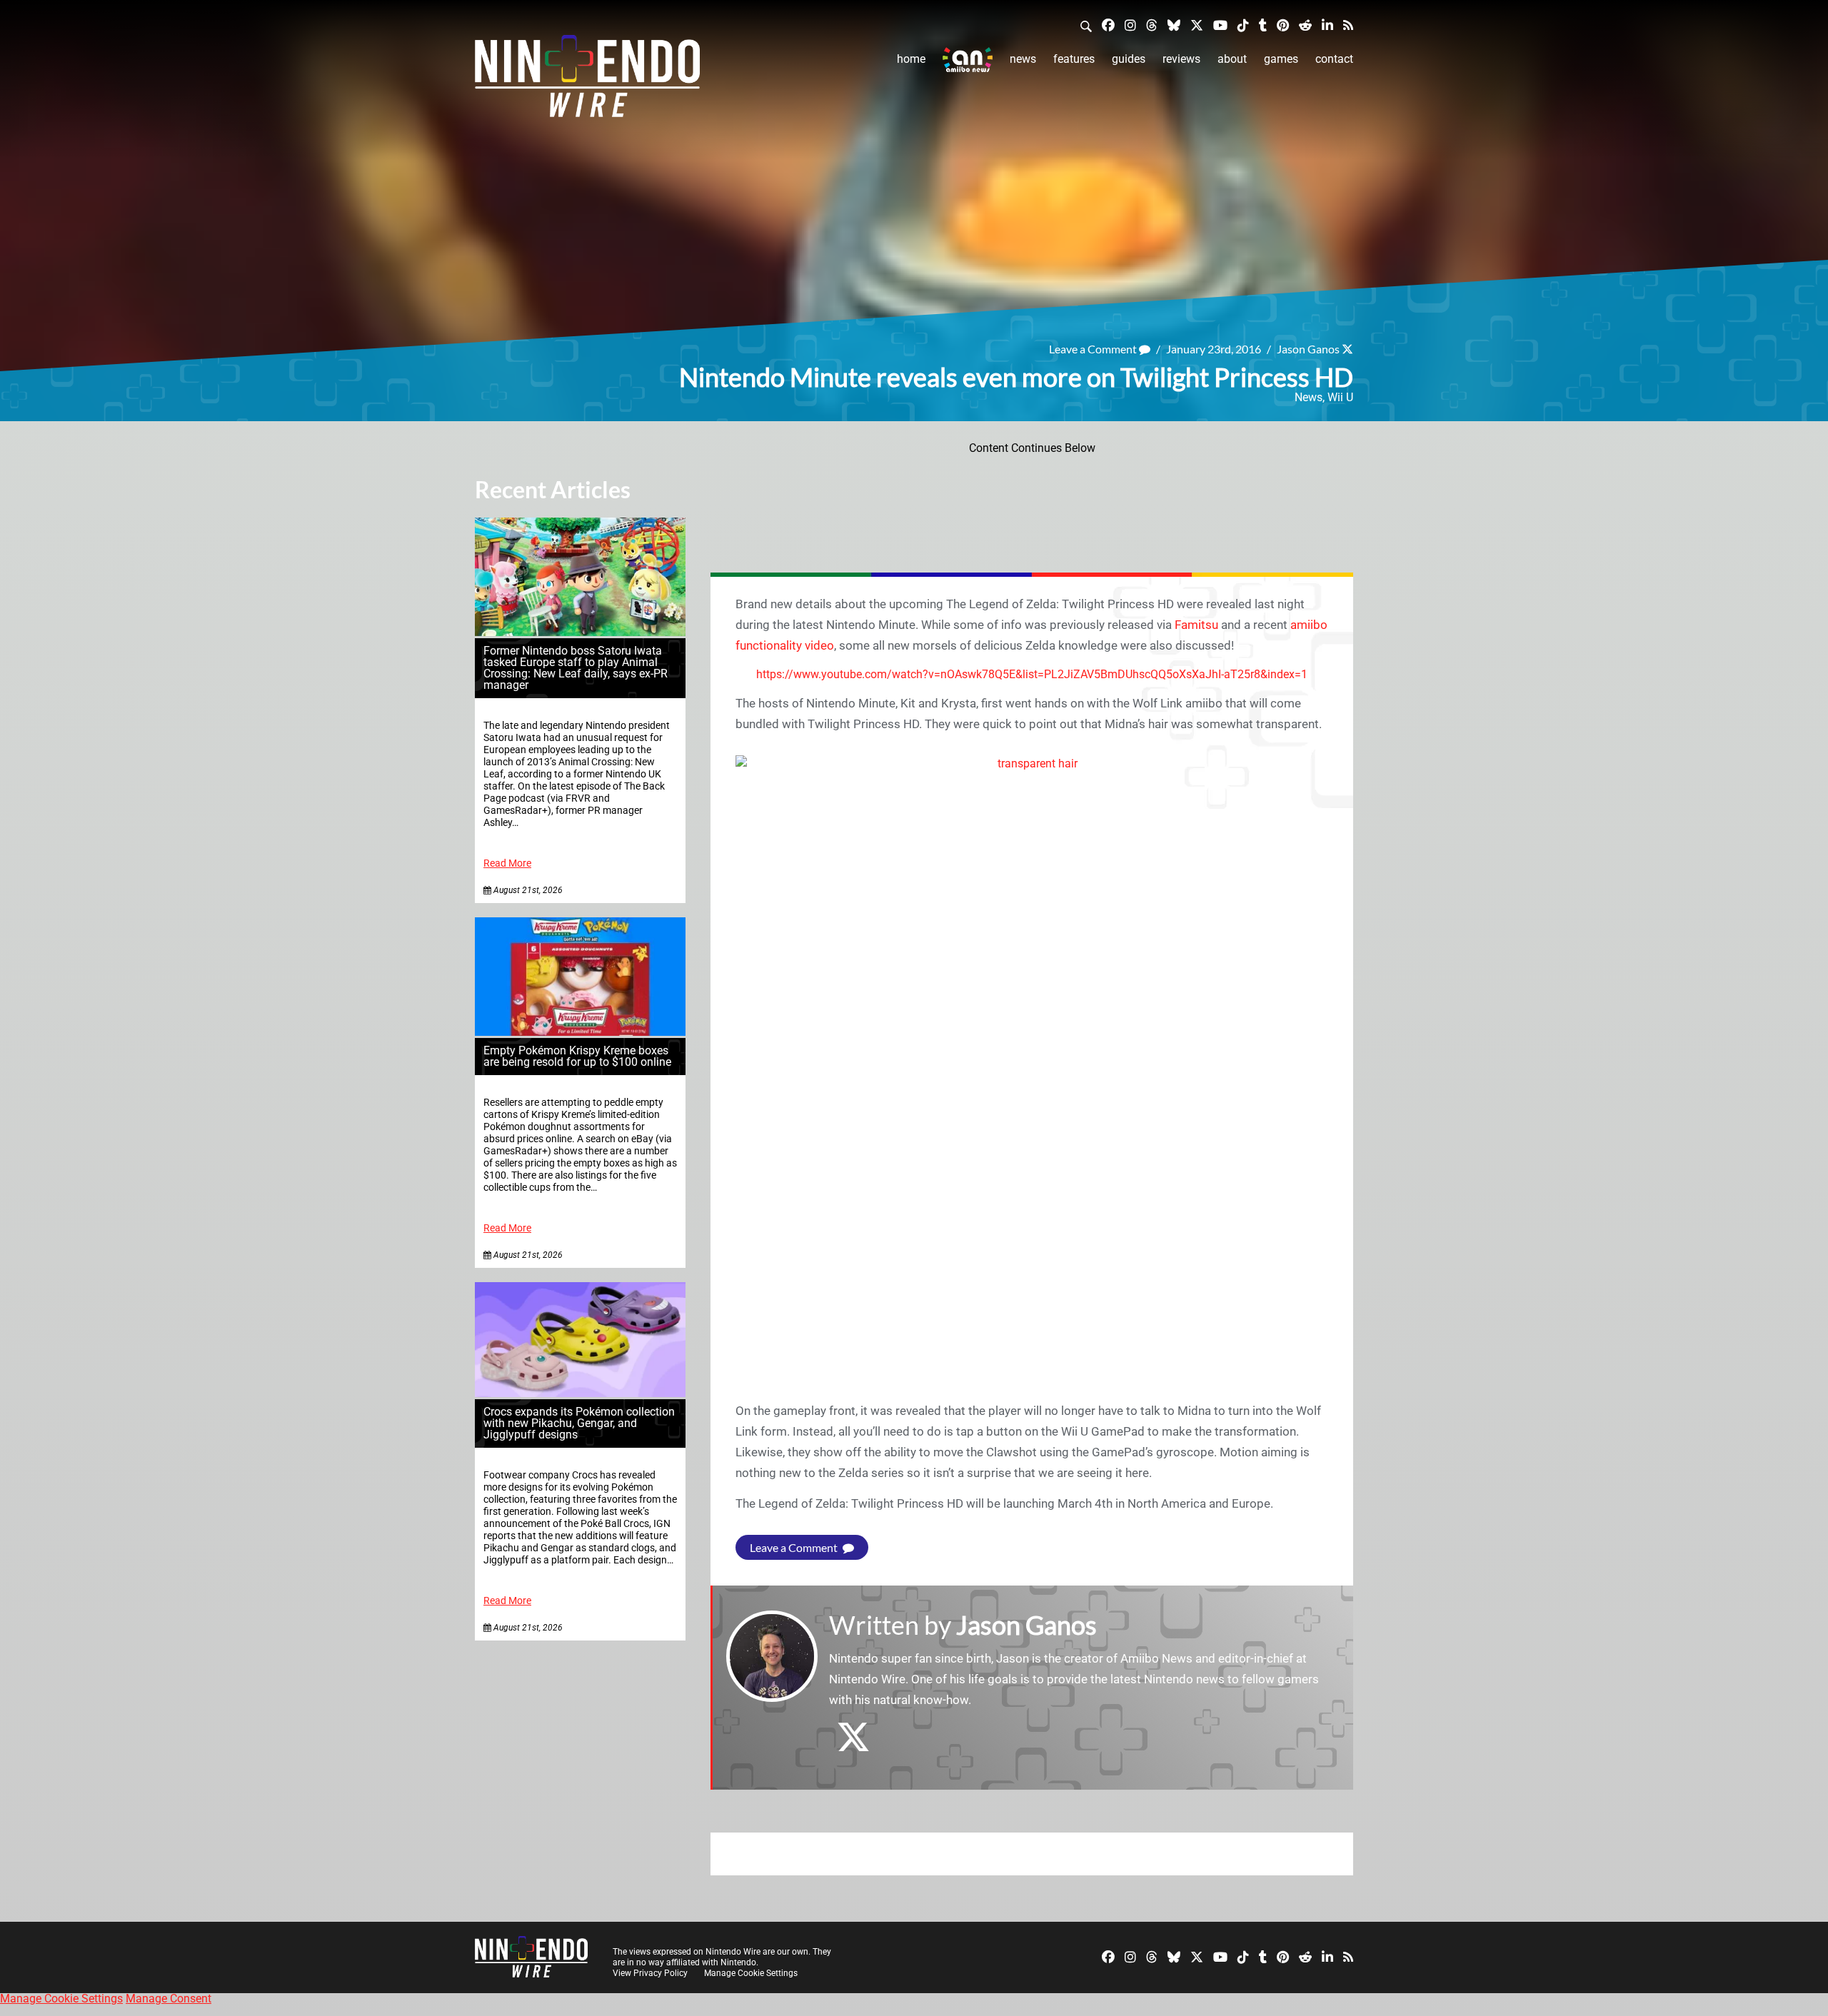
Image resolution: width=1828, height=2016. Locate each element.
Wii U (1340, 397)
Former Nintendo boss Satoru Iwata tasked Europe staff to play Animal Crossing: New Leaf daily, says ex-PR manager (576, 668)
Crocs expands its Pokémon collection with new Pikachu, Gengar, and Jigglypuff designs (579, 1423)
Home (911, 59)
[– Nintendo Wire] (587, 81)
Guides (1129, 59)
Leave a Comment (1094, 349)
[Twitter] (1197, 25)
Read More (507, 863)
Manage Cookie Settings (751, 1973)
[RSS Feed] (1348, 25)
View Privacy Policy (650, 1973)
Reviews (1181, 59)
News (1023, 59)
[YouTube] (1220, 25)
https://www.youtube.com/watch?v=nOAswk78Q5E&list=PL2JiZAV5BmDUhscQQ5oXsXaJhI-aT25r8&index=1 (1032, 674)
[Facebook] (1108, 25)
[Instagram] (1130, 25)
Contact (1334, 59)
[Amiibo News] (968, 60)
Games (1281, 59)
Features (1074, 59)
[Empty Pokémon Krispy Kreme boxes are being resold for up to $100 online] (580, 1032)
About (1232, 59)
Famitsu (1196, 625)
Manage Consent (169, 1999)
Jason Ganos (1308, 349)
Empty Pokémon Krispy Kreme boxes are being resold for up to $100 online (577, 1056)
